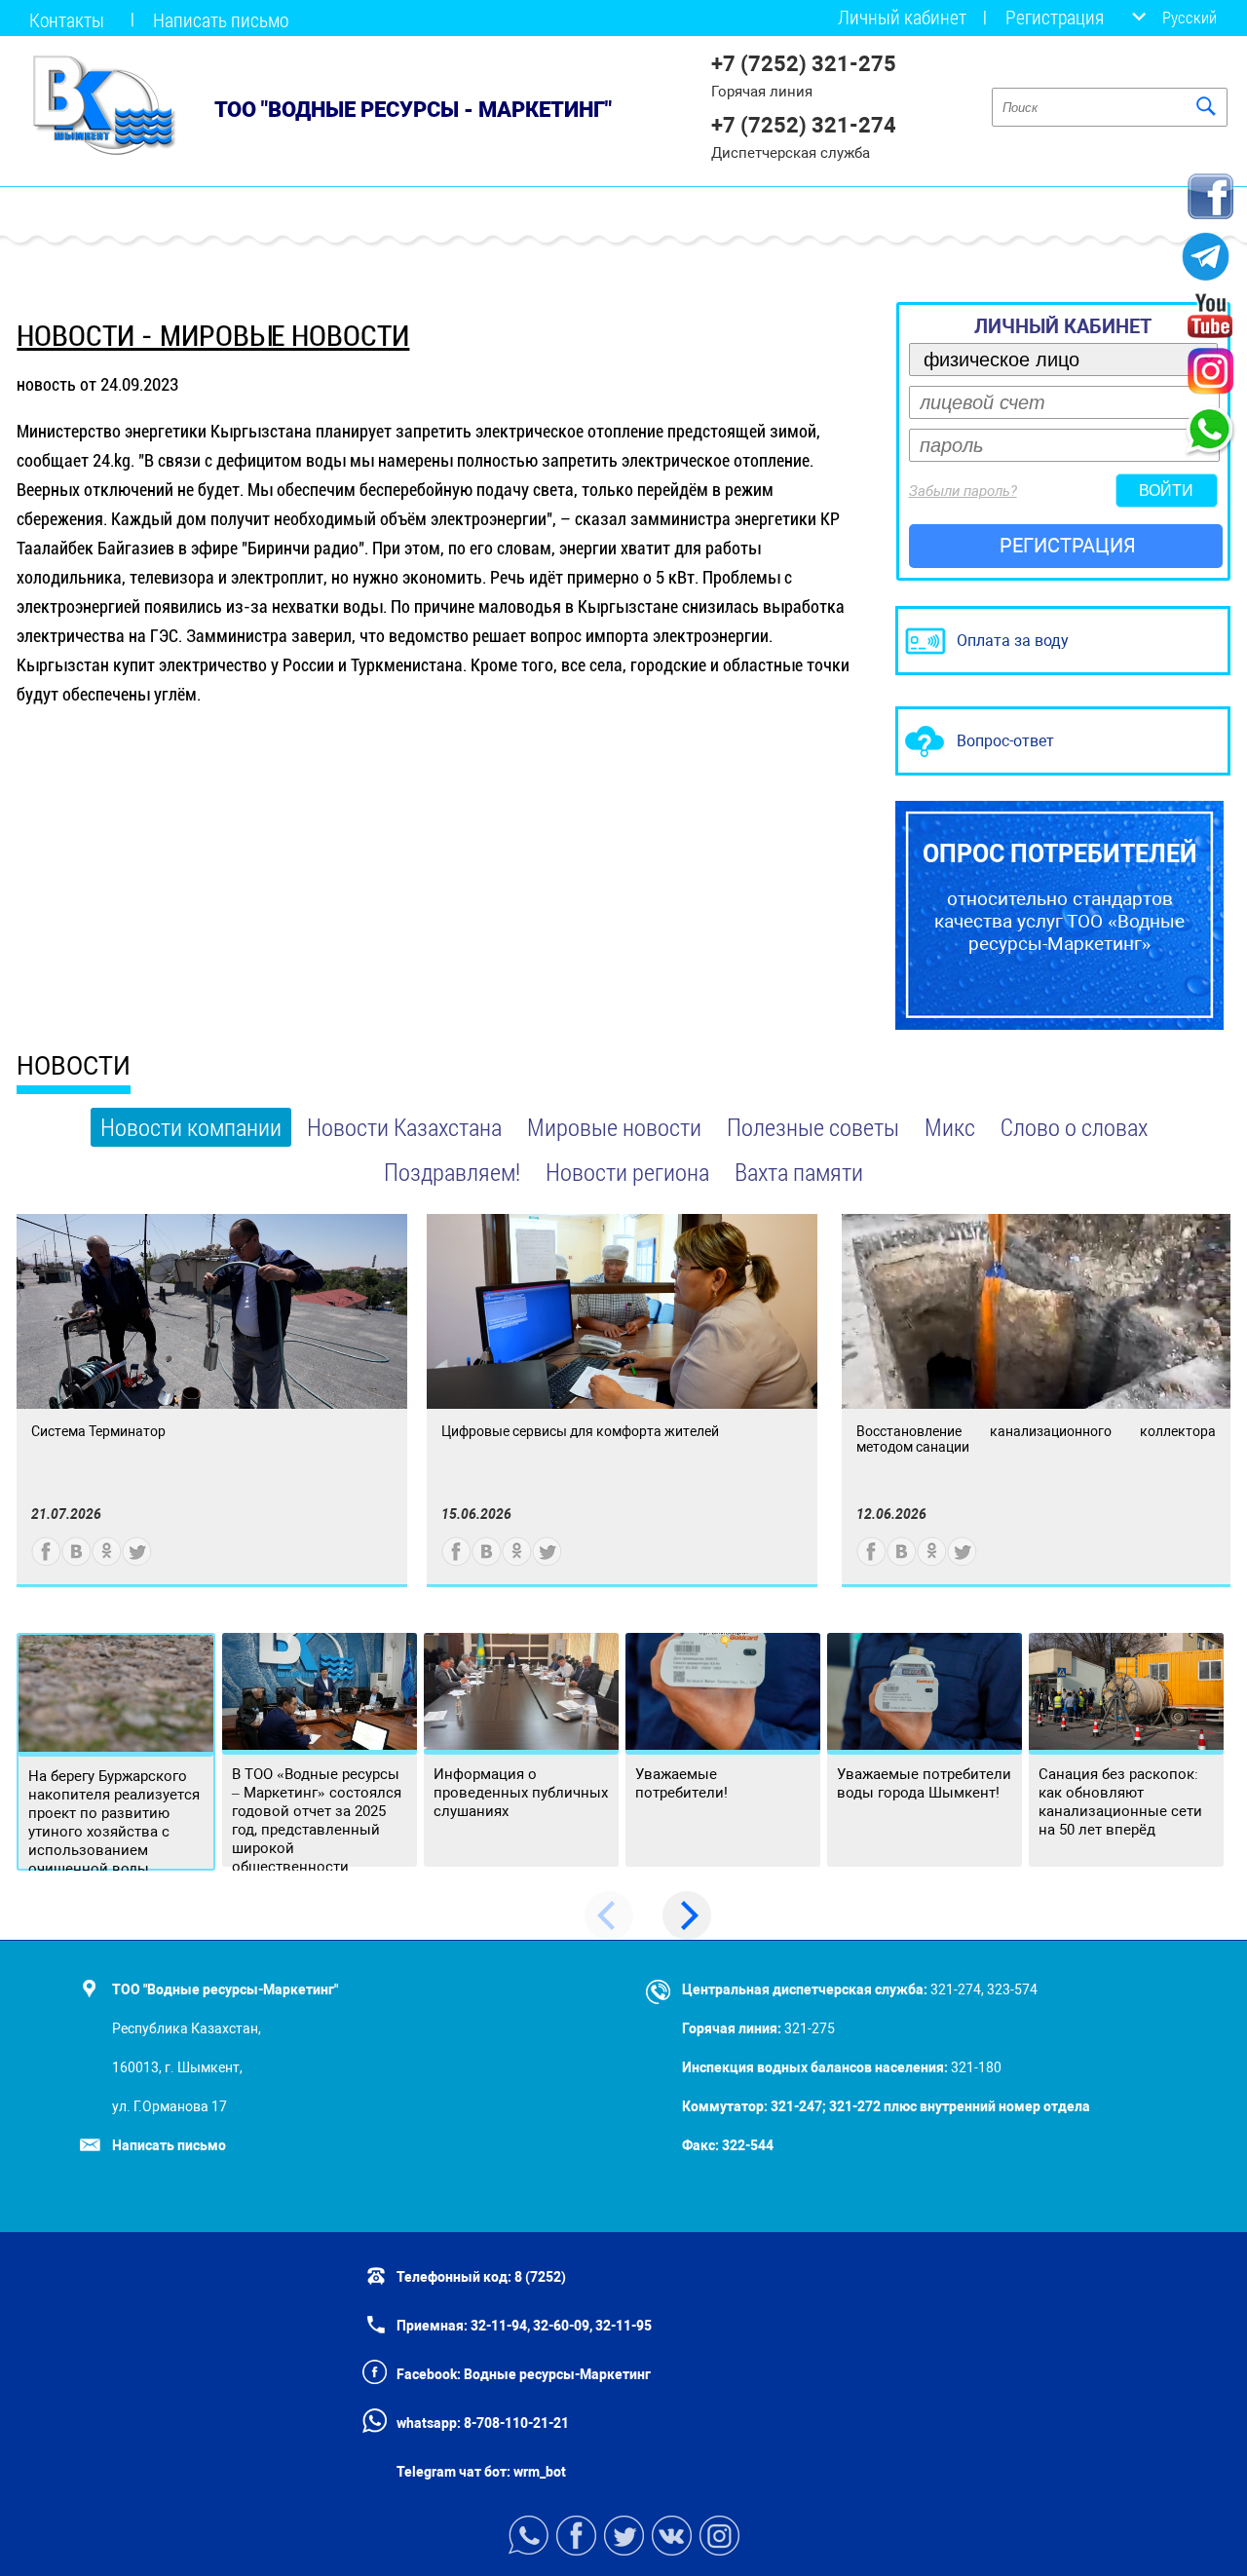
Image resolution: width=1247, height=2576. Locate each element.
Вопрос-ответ (1005, 741)
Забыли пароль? (963, 491)
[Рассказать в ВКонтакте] (76, 1561)
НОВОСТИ (74, 1066)
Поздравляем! (452, 1172)
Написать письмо (221, 19)
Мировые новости (614, 1127)
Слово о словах (1074, 1127)
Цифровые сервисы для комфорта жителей (580, 1431)
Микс (950, 1127)
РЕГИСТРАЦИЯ (1068, 546)
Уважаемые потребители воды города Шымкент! (924, 1783)
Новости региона (627, 1172)
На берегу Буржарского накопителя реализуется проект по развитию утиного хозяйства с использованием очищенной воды (114, 1822)
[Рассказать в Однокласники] (107, 1561)
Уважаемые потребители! (681, 1783)
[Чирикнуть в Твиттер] (137, 1561)
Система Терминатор (98, 1431)
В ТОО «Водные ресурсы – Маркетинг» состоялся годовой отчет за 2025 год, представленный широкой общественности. (317, 1820)
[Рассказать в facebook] (46, 1561)
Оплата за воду (1013, 641)
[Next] (687, 1915)
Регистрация (1055, 17)
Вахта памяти (799, 1172)
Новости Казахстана (404, 1127)
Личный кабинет (902, 17)
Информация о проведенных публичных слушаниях (521, 1793)
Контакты (67, 19)
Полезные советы (813, 1127)
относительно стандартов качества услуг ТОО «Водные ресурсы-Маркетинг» (1060, 897)
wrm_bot (538, 2472)
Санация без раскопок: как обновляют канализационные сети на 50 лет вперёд (1120, 1802)
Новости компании (191, 1127)
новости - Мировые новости (213, 336)
